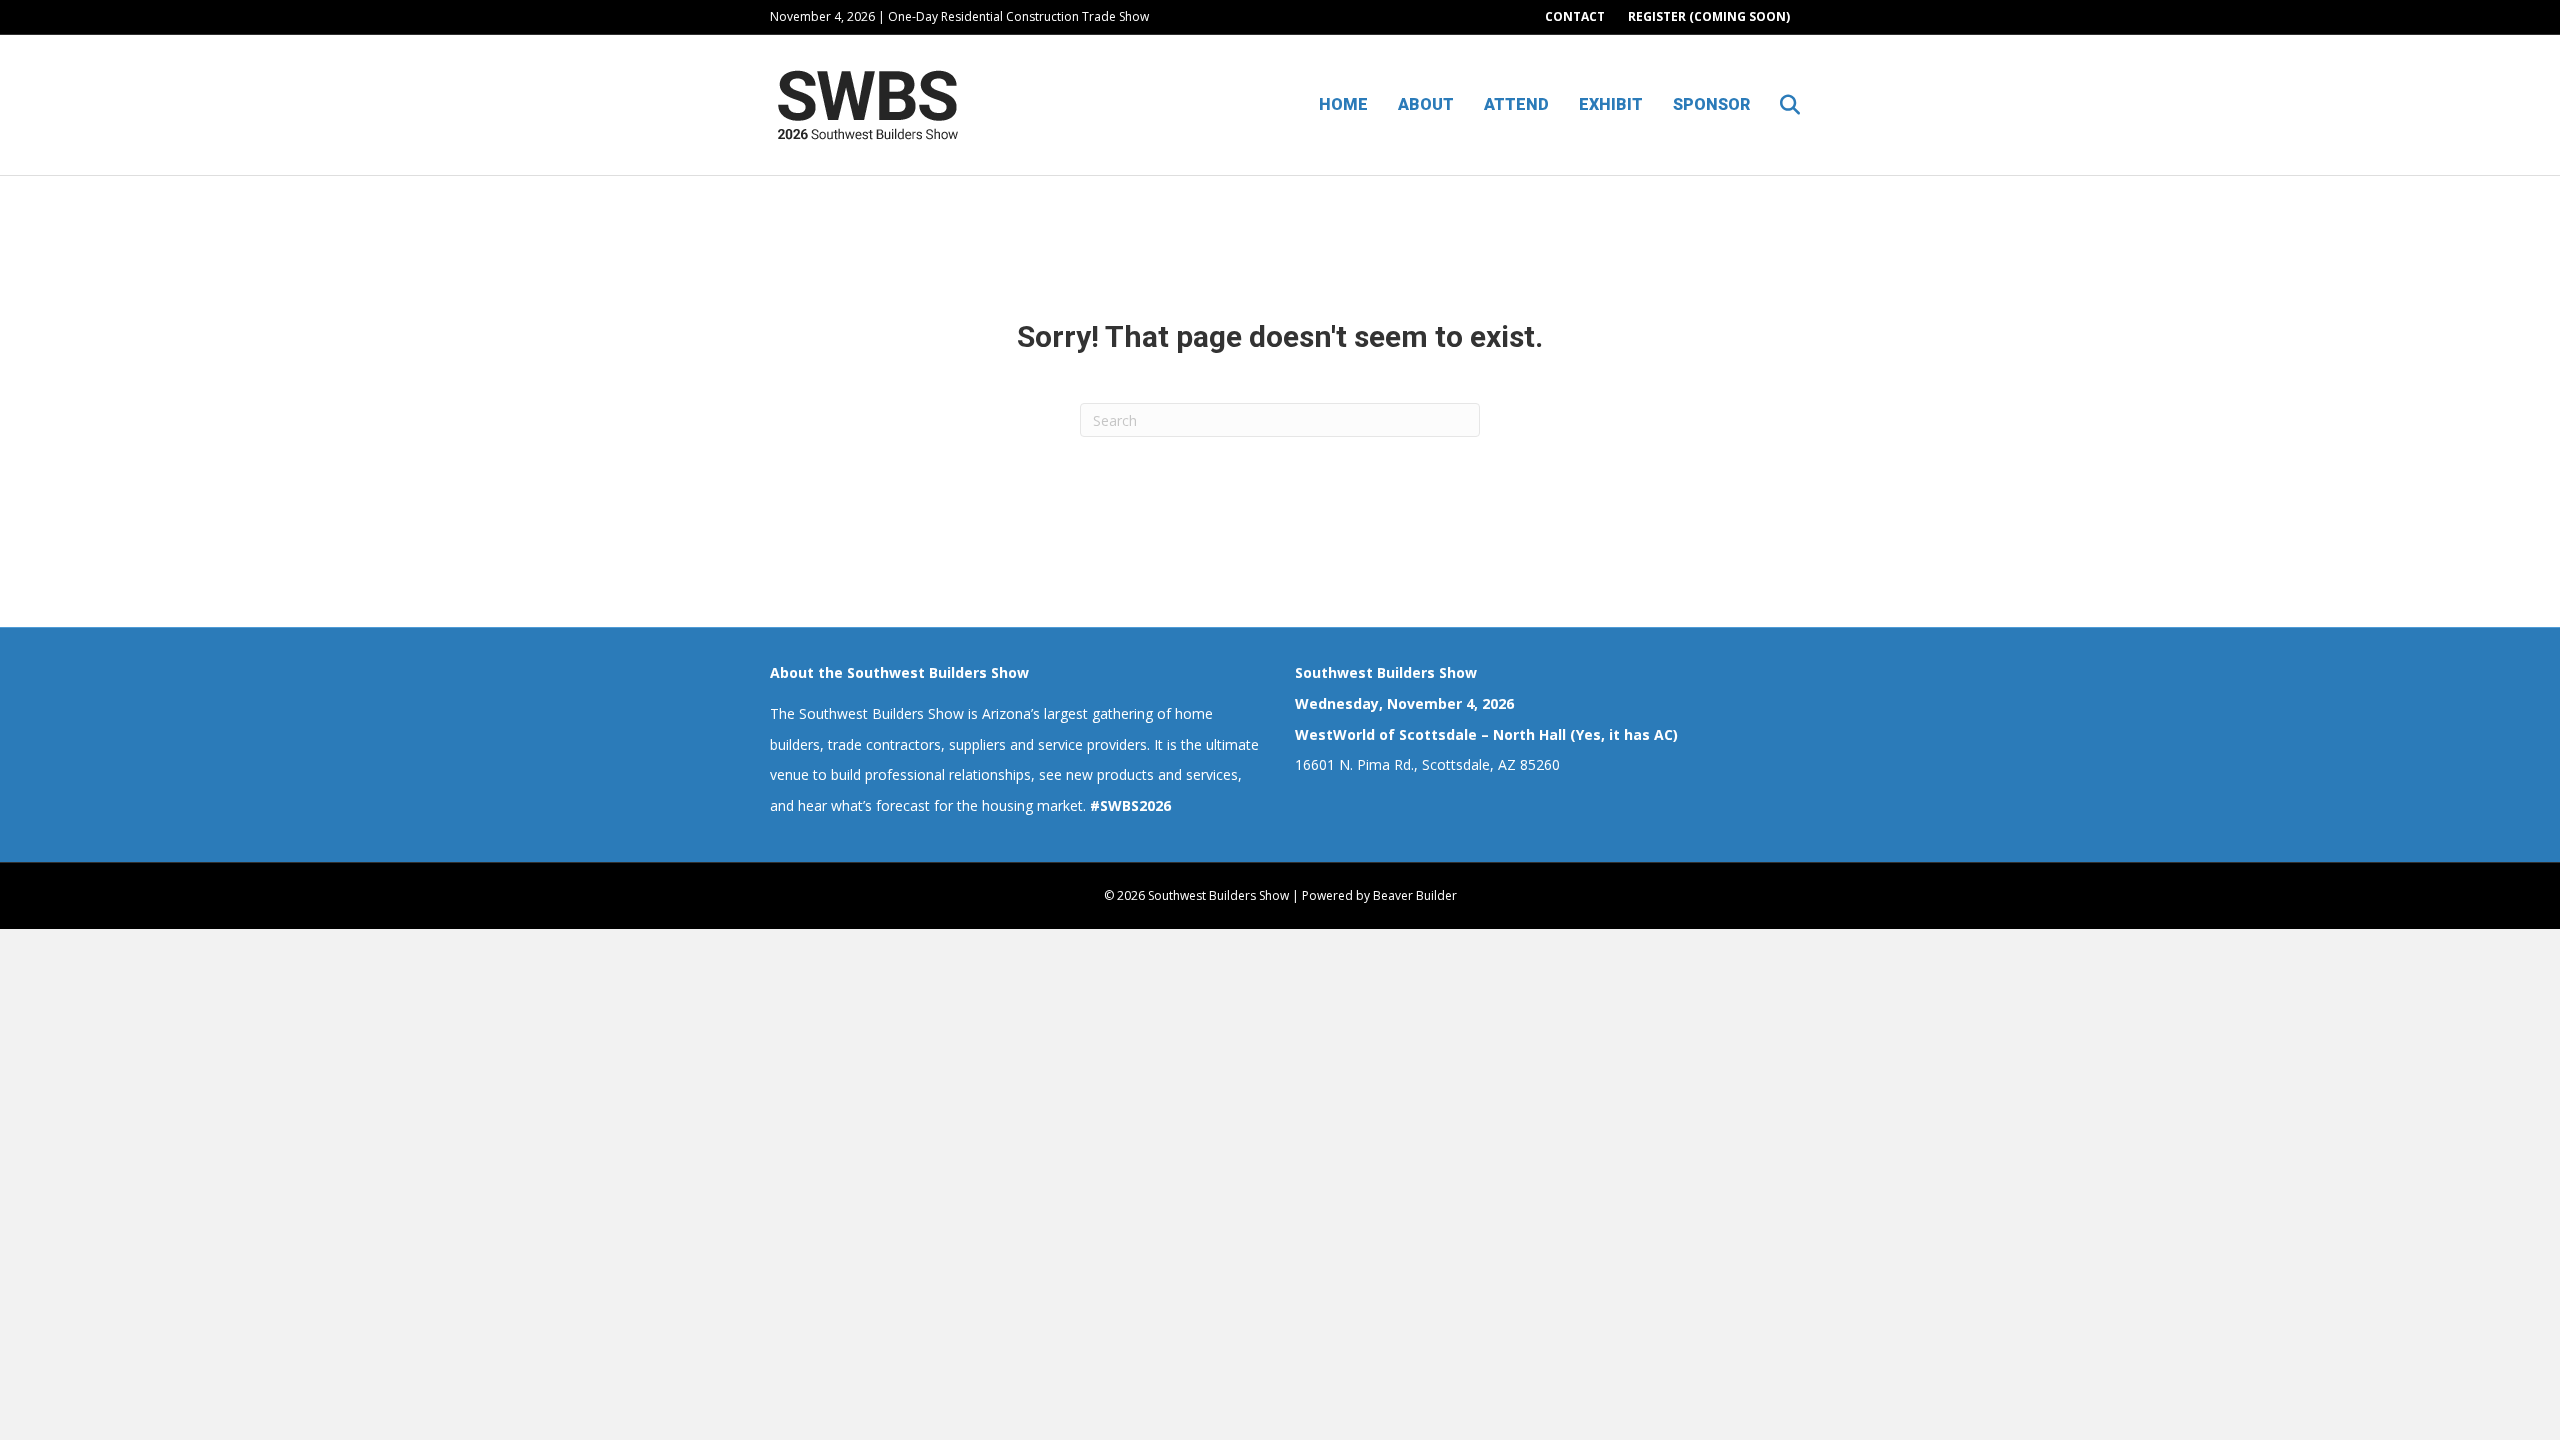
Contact (1575, 16)
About (1426, 104)
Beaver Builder (1415, 895)
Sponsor (1711, 104)
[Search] (1777, 105)
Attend (1516, 104)
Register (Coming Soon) (1709, 16)
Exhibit (1611, 104)
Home (1343, 104)
